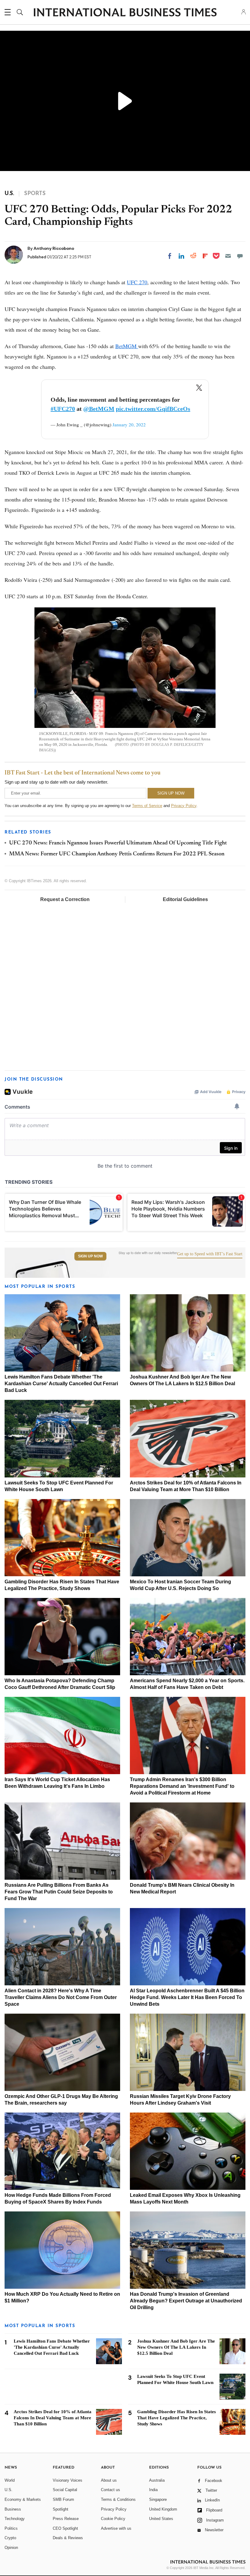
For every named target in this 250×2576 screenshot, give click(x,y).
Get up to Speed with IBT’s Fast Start (210, 1254)
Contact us (111, 2490)
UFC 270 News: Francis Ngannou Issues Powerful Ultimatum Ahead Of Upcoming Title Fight (118, 843)
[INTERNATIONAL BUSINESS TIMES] (125, 13)
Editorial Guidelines (185, 899)
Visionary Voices (68, 2480)
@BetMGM (99, 409)
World (10, 2480)
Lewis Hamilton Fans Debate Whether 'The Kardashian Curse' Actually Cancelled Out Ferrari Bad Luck (61, 1384)
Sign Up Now (90, 1256)
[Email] (228, 256)
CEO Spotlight (65, 2528)
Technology (15, 2519)
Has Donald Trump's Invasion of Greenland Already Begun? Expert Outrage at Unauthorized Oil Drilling (186, 2301)
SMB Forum (63, 2499)
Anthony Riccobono (54, 248)
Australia (157, 2480)
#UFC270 (63, 409)
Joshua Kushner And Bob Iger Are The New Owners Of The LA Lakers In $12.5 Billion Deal (176, 2347)
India (153, 2490)
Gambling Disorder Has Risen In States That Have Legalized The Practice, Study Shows (177, 2418)
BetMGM (127, 346)
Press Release (66, 2519)
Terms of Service (147, 806)
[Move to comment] (240, 256)
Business (13, 2509)
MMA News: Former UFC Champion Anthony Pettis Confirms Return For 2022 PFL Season (117, 854)
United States (161, 2519)
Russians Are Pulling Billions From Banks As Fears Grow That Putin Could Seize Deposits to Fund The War (59, 1892)
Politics (11, 2528)
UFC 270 (137, 282)
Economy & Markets (23, 2499)
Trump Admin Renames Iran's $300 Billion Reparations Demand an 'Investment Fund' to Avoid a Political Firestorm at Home (182, 1786)
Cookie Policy (113, 2519)
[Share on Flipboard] (205, 256)
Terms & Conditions (118, 2499)
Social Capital (65, 2490)
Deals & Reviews (68, 2538)
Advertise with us (116, 2528)
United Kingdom (163, 2509)
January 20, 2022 (129, 425)
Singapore (158, 2499)
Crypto (10, 2538)
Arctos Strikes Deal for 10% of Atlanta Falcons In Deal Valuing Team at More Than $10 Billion (53, 2418)
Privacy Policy (184, 806)
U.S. (9, 2490)
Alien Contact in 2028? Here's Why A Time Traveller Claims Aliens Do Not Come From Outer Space (61, 1997)
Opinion (11, 2548)
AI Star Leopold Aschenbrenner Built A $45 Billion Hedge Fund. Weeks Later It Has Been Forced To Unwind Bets (187, 1997)
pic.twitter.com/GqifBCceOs (153, 409)
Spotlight (61, 2509)
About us (109, 2480)
